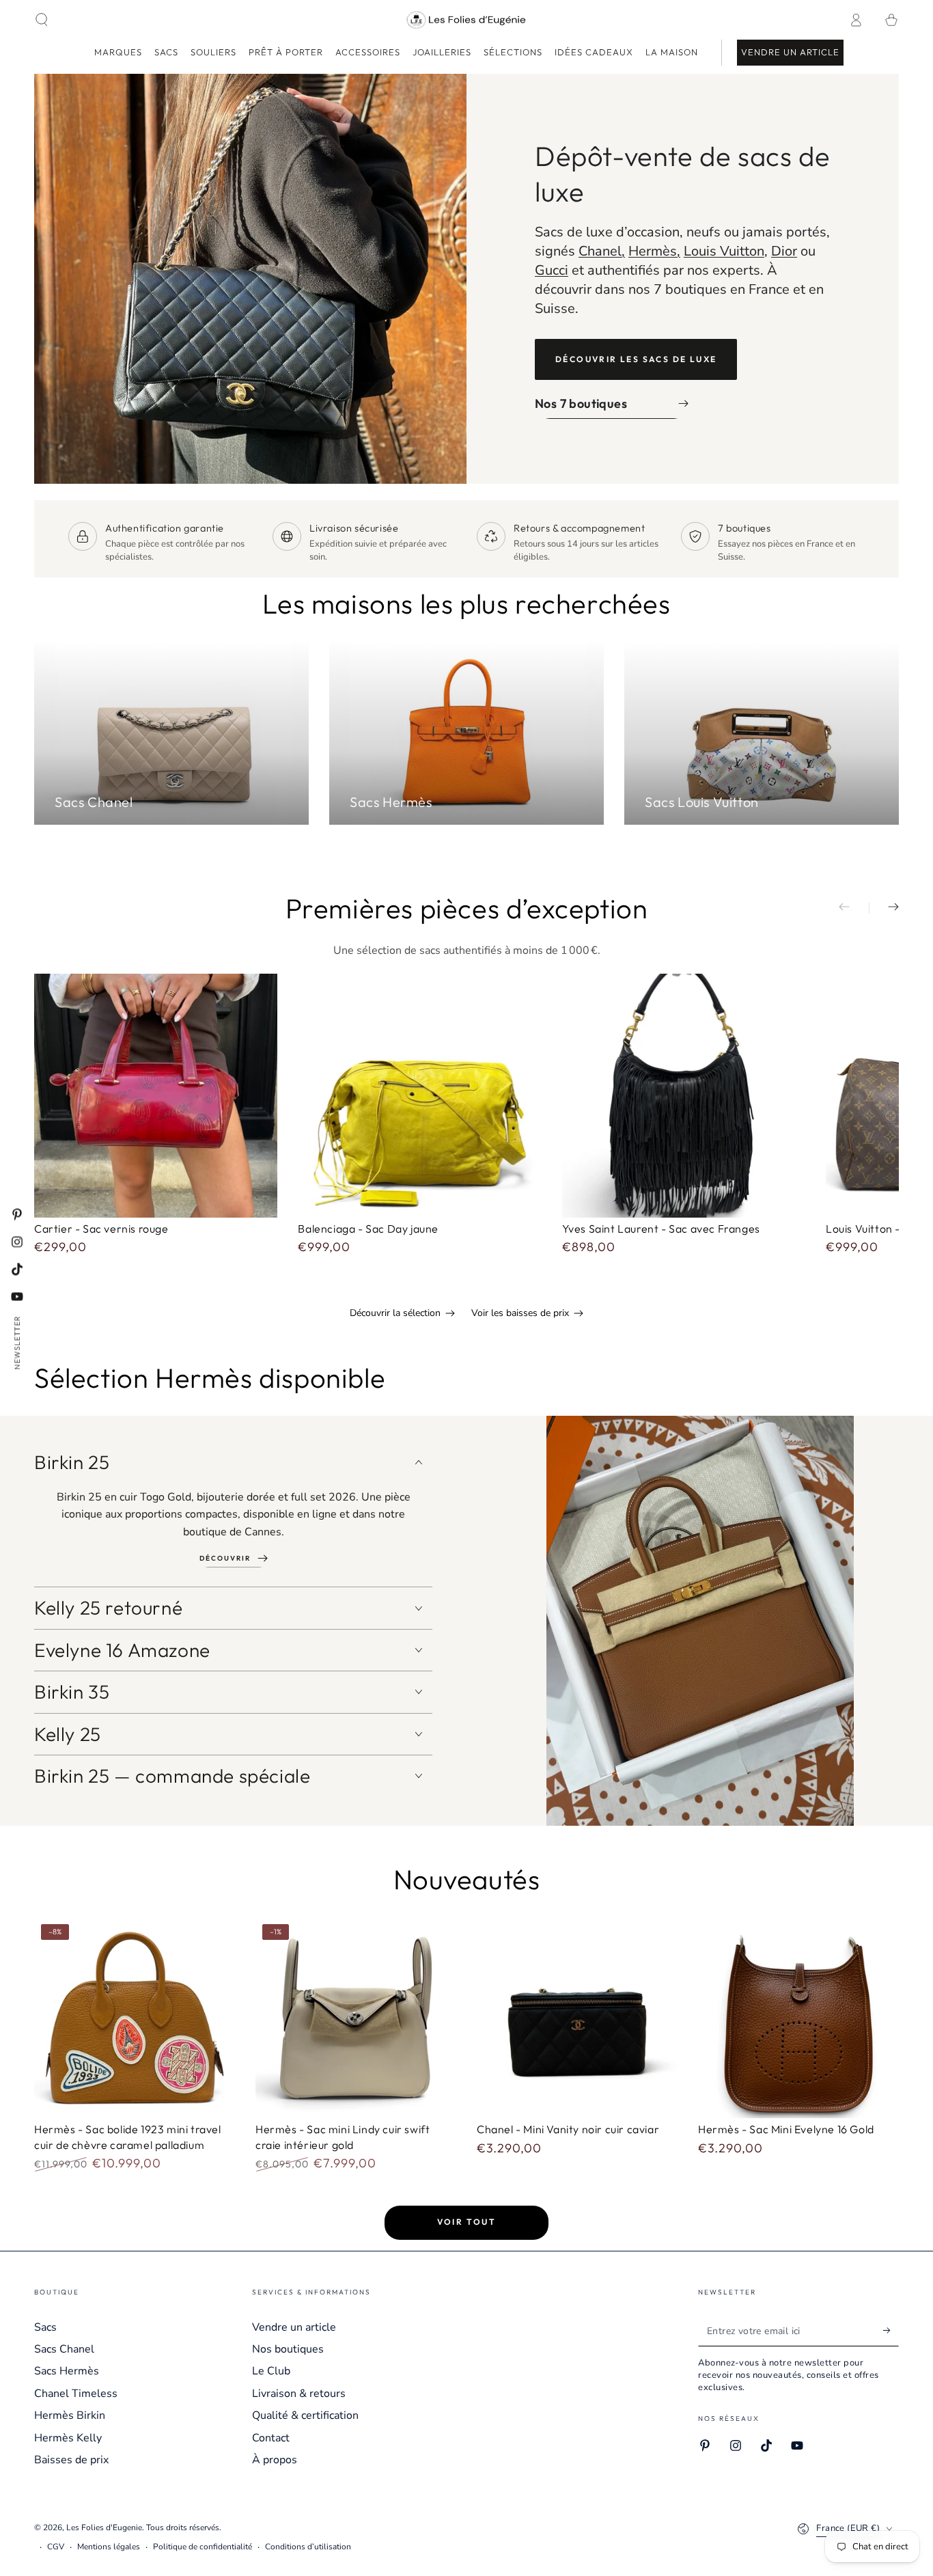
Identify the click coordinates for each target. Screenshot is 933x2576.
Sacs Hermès (67, 2371)
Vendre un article (294, 2327)
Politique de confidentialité (203, 2547)
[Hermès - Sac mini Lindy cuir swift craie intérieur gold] (356, 2018)
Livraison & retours (299, 2394)
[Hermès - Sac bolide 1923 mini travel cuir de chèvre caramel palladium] (135, 2018)
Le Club (271, 2371)
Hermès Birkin (70, 2415)
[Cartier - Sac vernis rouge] (156, 1095)
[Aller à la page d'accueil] (467, 20)
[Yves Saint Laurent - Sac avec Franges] (684, 1095)
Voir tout (467, 2222)
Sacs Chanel (64, 2349)
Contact (271, 2438)
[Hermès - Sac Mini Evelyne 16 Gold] (798, 2018)
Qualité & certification (305, 2415)
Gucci (552, 270)
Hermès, (654, 251)
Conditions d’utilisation (308, 2547)
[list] (466, 543)
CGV (56, 2547)
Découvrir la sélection (395, 1313)
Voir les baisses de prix (520, 1313)
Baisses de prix (71, 2460)
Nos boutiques (288, 2349)
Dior (784, 251)
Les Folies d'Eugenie (104, 2527)
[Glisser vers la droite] (884, 908)
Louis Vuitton (724, 251)
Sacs (45, 2327)
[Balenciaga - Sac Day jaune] (419, 1095)
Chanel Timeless (76, 2394)
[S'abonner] (891, 2331)
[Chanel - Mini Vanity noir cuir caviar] (577, 2018)
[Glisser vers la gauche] (854, 908)
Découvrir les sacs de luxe (636, 359)
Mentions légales (109, 2547)
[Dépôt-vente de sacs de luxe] (250, 279)
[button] (42, 20)
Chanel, (602, 251)
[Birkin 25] (700, 1621)
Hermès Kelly (68, 2438)
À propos (275, 2460)
